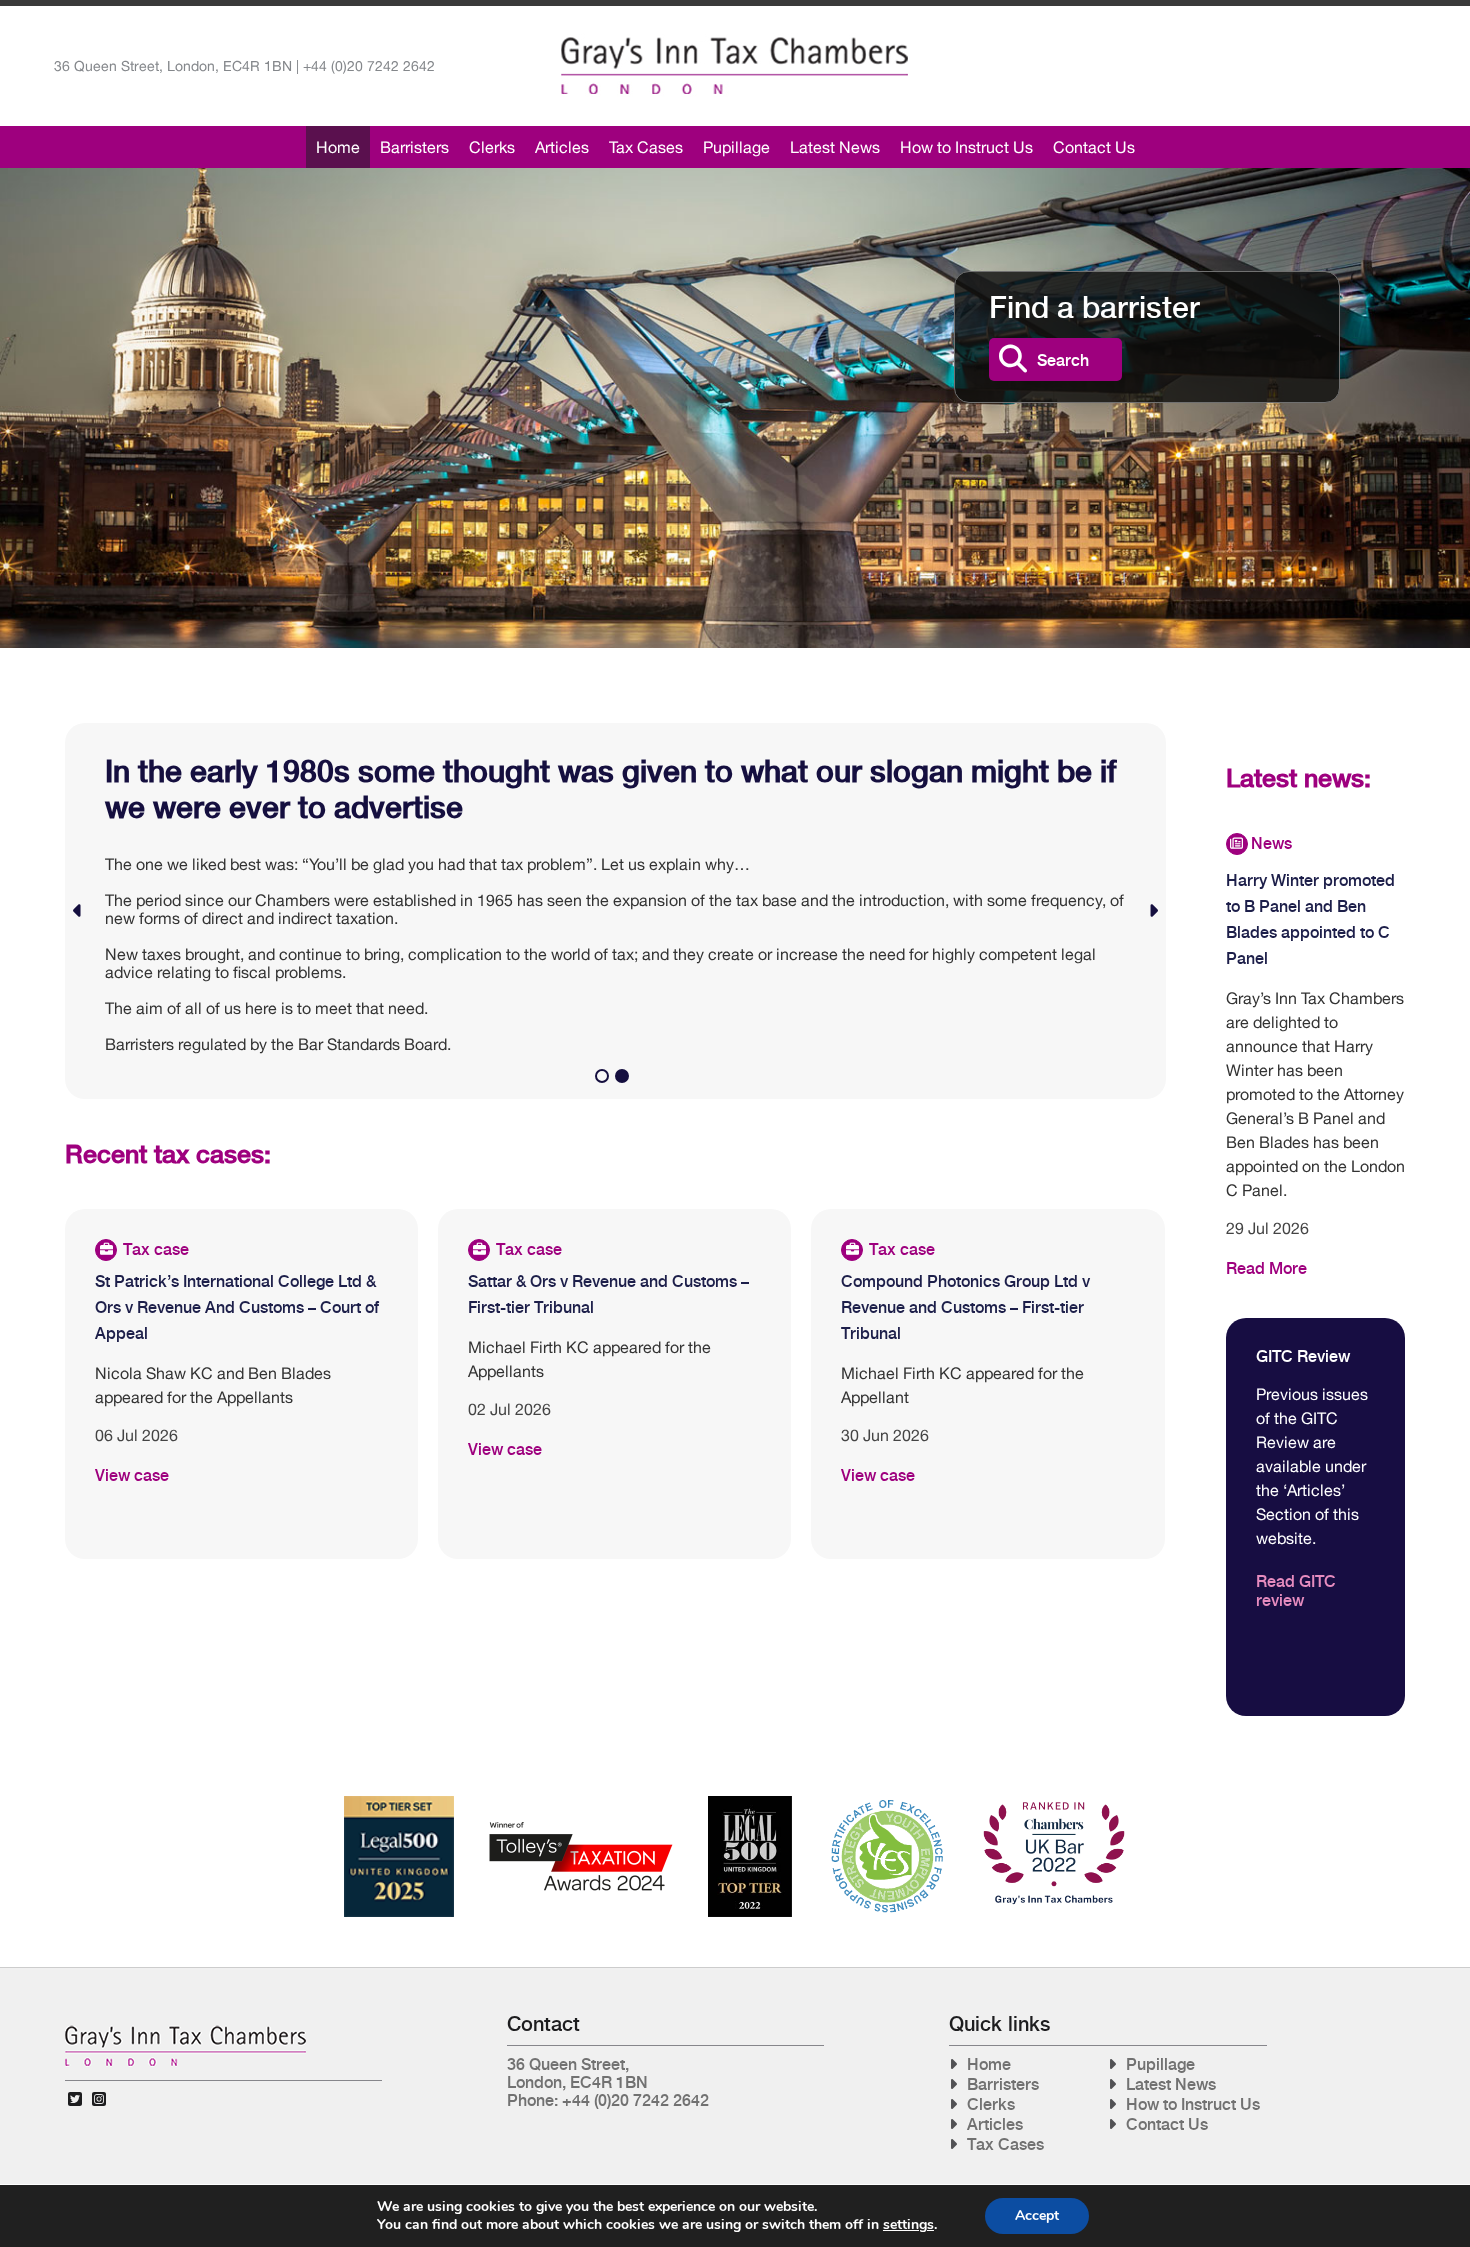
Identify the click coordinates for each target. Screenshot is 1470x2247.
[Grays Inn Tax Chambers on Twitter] (75, 2099)
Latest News (835, 147)
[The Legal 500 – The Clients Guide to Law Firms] (750, 1803)
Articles (562, 147)
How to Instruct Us (966, 147)
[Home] (734, 66)
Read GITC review (1296, 1591)
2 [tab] (625, 1079)
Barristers (414, 147)
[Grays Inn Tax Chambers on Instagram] (99, 2099)
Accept (1037, 2215)
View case (132, 1475)
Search (1063, 360)
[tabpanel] (615, 911)
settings (908, 2225)
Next (1153, 911)
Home (338, 147)
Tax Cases (646, 147)
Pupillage (736, 147)
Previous (78, 911)
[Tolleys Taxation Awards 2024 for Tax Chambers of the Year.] (581, 1803)
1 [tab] (605, 1079)
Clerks (492, 147)
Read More (1266, 1268)
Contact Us (1094, 147)
